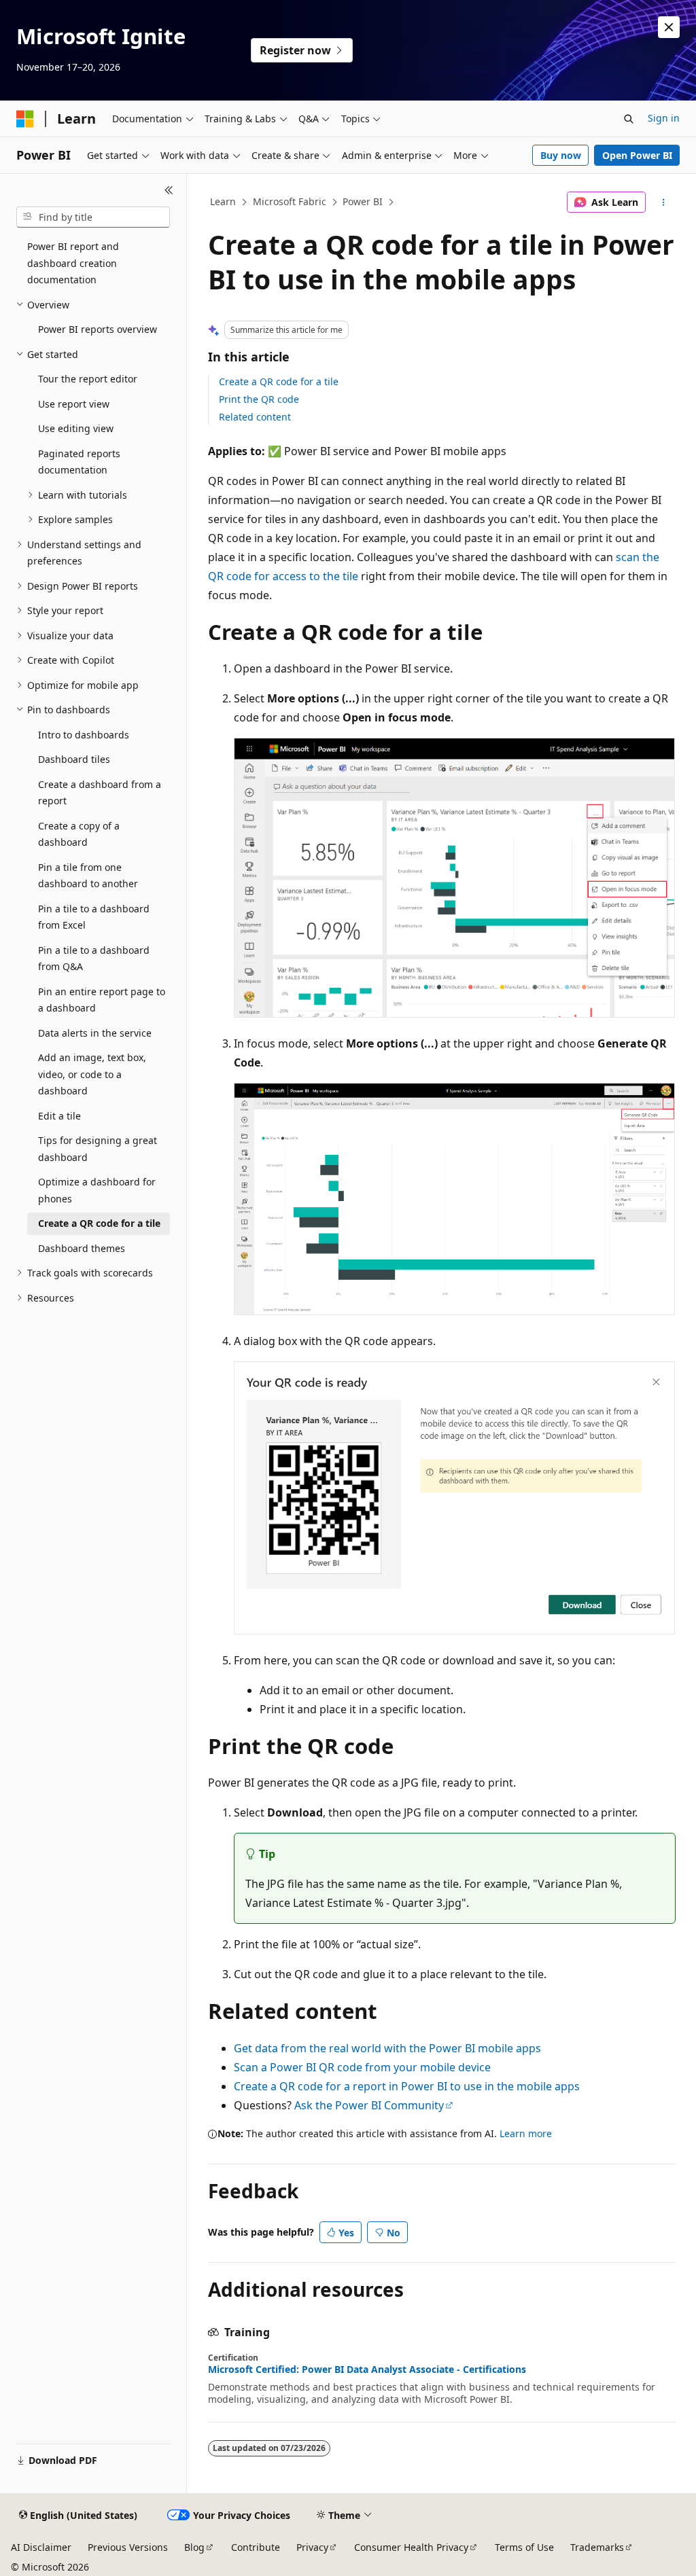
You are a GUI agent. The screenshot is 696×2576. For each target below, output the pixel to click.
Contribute (256, 2547)
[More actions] (663, 202)
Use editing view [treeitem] (76, 428)
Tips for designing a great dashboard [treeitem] (98, 1149)
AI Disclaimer (41, 2547)
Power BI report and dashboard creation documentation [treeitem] (73, 263)
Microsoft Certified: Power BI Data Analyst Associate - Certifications (367, 2369)
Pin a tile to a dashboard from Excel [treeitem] (94, 917)
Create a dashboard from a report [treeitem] (100, 793)
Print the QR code (259, 399)
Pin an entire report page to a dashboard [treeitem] (102, 1000)
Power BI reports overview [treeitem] (98, 329)
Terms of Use (524, 2547)
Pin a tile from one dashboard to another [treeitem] (88, 876)
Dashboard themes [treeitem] (82, 1248)
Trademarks (597, 2547)
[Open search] (629, 119)
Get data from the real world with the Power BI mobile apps (387, 2048)
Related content (255, 417)
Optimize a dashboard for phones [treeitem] (97, 1190)
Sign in (664, 118)
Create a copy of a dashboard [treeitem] (79, 834)
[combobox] (93, 217)
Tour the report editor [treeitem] (88, 379)
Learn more (526, 2133)
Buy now (561, 155)
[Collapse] (169, 190)
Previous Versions (128, 2547)
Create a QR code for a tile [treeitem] (99, 1223)
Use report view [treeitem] (74, 404)
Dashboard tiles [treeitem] (74, 759)
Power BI (363, 201)
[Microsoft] (25, 119)
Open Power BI (637, 155)
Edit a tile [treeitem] (59, 1116)
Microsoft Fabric (290, 201)
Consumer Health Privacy (411, 2547)
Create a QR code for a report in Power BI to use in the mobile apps (407, 2086)
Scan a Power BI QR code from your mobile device (362, 2067)
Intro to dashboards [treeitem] (84, 735)
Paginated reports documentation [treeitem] (79, 462)
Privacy (312, 2547)
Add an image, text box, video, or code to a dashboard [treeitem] (92, 1074)
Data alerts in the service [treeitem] (95, 1033)
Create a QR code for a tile (279, 381)
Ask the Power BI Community (369, 2105)
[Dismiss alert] (669, 27)
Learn (223, 201)
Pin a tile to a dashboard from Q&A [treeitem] (94, 959)
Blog (194, 2547)
